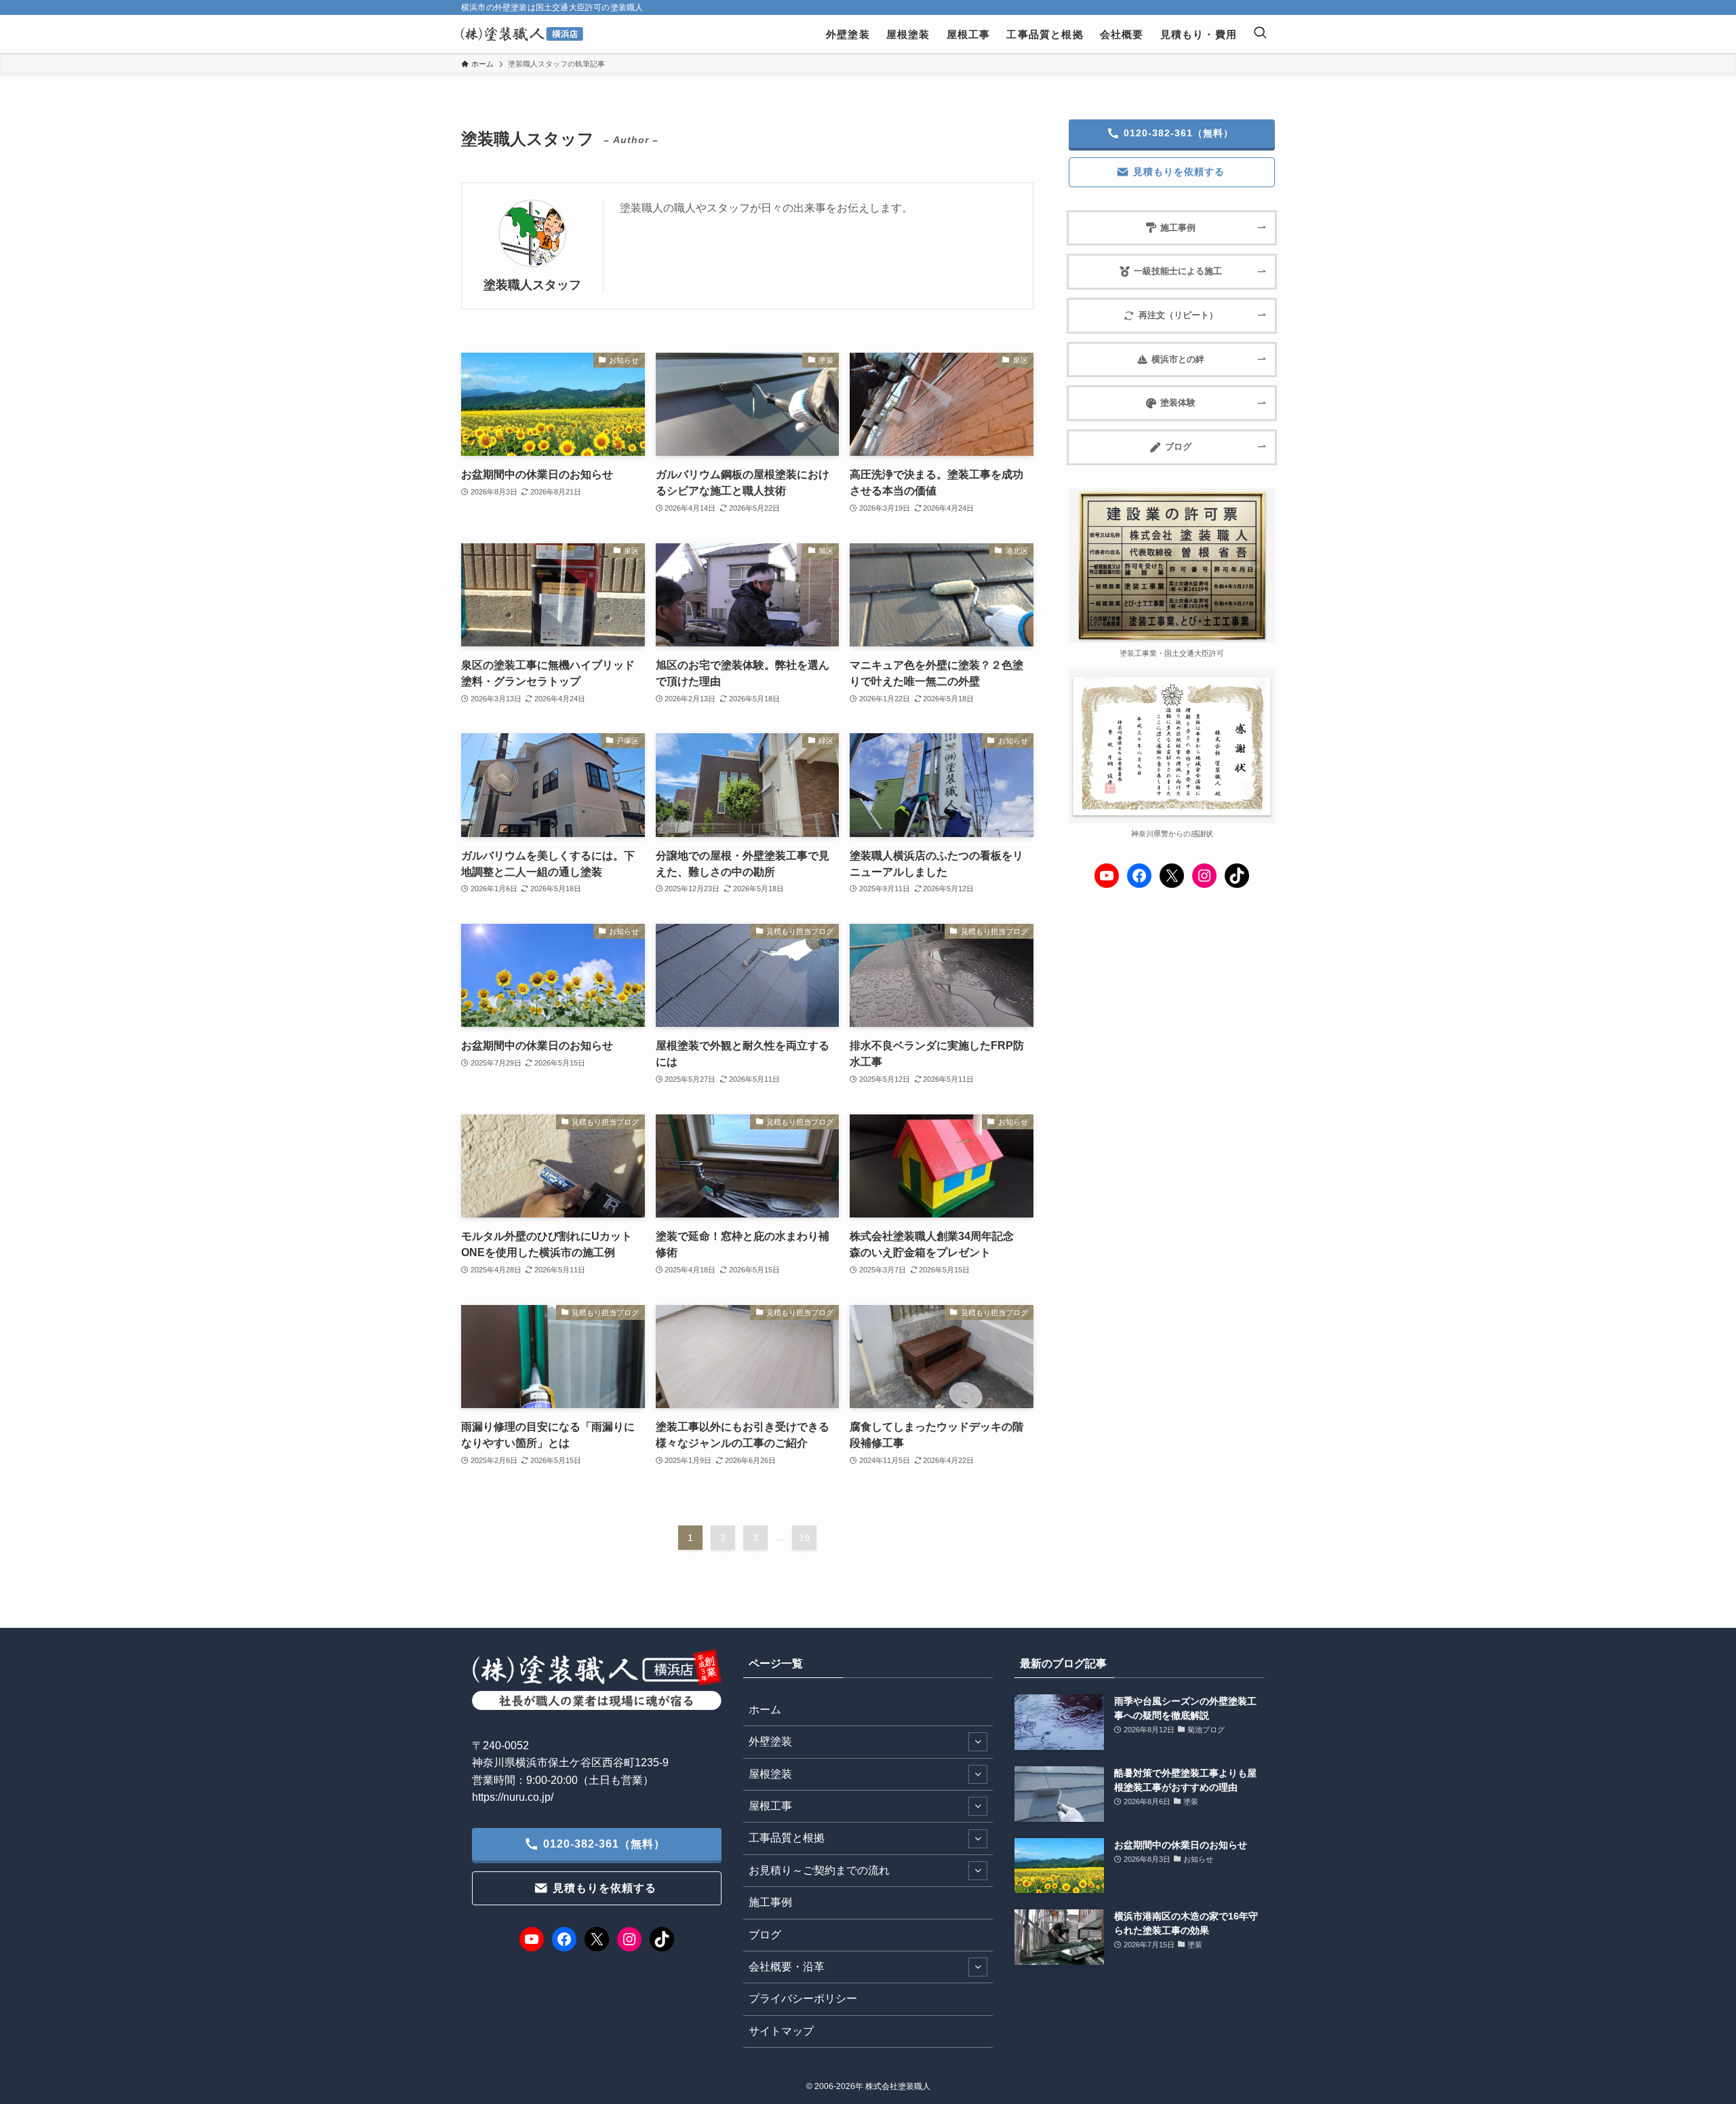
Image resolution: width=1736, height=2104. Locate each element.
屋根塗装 (770, 1774)
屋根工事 (770, 1806)
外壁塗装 (770, 1741)
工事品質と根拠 (787, 1838)
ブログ (765, 1935)
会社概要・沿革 (787, 1967)
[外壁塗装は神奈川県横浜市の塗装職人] (522, 34)
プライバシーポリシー (803, 1999)
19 (804, 1538)
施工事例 (770, 1902)
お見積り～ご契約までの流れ (819, 1870)
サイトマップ (781, 2031)
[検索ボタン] (1260, 34)
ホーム (765, 1710)
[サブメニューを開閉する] (978, 1742)
